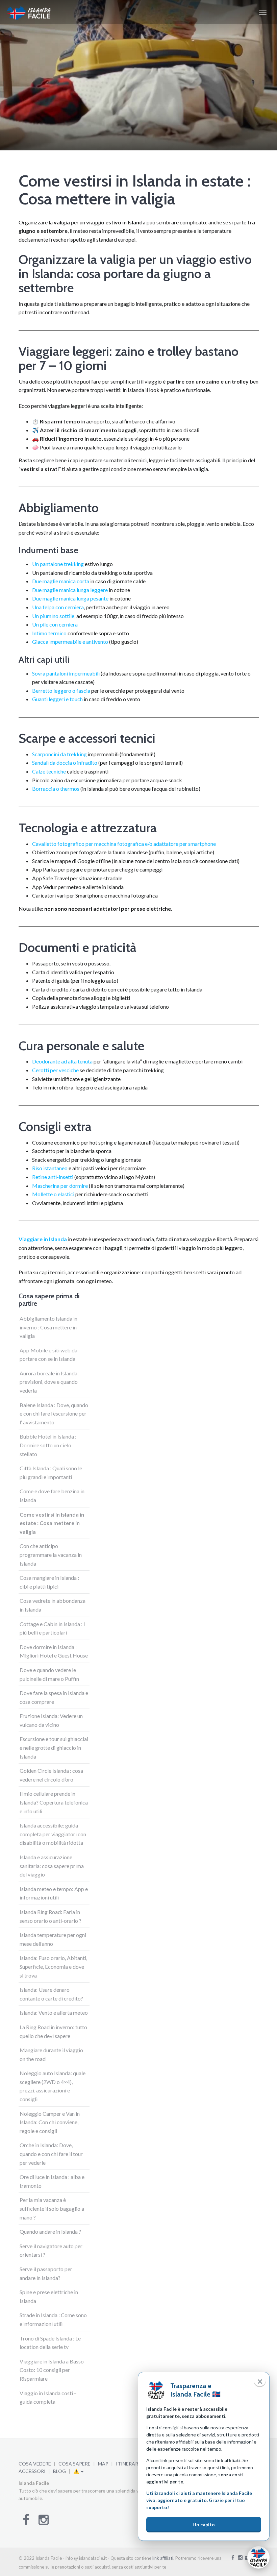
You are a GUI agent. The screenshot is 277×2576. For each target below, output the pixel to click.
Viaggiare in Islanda (43, 1239)
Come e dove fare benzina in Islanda (52, 1495)
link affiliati (163, 2558)
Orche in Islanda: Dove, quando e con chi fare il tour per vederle (51, 2154)
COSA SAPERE (74, 2464)
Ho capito (204, 2524)
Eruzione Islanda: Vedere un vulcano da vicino (51, 1720)
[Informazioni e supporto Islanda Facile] (258, 2557)
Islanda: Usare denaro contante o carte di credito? (51, 1994)
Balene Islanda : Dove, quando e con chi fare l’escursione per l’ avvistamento (54, 1414)
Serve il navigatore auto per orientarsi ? (51, 2250)
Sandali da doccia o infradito (65, 763)
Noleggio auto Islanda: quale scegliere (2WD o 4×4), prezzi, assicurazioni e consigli (53, 2086)
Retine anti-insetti (53, 1177)
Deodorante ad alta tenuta (62, 1061)
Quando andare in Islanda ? (50, 2231)
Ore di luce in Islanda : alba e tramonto (52, 2181)
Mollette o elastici (53, 1194)
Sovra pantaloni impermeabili (66, 673)
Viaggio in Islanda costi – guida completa (48, 2397)
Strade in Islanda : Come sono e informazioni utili (53, 2319)
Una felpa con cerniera (58, 607)
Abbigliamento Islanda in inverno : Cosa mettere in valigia (48, 1327)
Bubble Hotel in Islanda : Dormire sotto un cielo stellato (48, 1445)
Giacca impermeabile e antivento (70, 642)
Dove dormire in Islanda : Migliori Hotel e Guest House (54, 1651)
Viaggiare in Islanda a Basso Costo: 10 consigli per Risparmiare (52, 2370)
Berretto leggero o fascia (61, 691)
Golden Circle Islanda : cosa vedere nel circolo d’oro (51, 1775)
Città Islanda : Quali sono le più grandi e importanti (51, 1473)
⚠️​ (77, 2471)
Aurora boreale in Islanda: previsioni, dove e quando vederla (49, 1382)
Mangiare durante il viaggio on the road (51, 2054)
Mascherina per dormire (60, 1186)
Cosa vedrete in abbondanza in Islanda (53, 1605)
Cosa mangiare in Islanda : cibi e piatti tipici (49, 1582)
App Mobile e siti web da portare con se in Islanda (48, 1355)
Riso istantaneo (50, 1168)
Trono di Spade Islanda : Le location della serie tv (50, 2343)
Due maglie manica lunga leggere (70, 590)
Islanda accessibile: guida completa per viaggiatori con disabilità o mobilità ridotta (53, 1834)
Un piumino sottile (53, 616)
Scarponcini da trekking (60, 754)
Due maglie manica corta (61, 581)
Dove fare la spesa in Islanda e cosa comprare (54, 1697)
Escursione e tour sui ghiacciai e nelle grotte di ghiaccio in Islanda (54, 1747)
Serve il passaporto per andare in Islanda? (46, 2273)
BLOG (59, 2471)
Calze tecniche (49, 771)
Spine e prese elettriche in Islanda (49, 2296)
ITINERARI (128, 2464)
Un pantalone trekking (58, 564)
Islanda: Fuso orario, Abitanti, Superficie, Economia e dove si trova (53, 1966)
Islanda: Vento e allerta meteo (54, 2013)
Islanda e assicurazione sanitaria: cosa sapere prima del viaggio (52, 1866)
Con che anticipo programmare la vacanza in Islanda (51, 1554)
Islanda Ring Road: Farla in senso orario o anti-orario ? (51, 1916)
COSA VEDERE (35, 2464)
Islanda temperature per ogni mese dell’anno (53, 1939)
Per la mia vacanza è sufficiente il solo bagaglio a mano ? (52, 2208)
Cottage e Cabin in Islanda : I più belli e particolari (52, 1628)
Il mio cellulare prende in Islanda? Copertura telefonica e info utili (54, 1802)
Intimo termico (49, 633)
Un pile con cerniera (55, 624)
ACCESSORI (32, 2471)
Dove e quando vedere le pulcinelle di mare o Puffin (49, 1674)
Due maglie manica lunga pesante (70, 598)
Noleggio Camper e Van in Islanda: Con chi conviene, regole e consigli (50, 2122)
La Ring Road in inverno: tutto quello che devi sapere (53, 2031)
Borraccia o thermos (56, 789)
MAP (103, 2464)
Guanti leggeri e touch (57, 699)
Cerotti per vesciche (55, 1070)
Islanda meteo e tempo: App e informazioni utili (54, 1893)
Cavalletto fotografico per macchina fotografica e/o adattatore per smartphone (124, 844)
